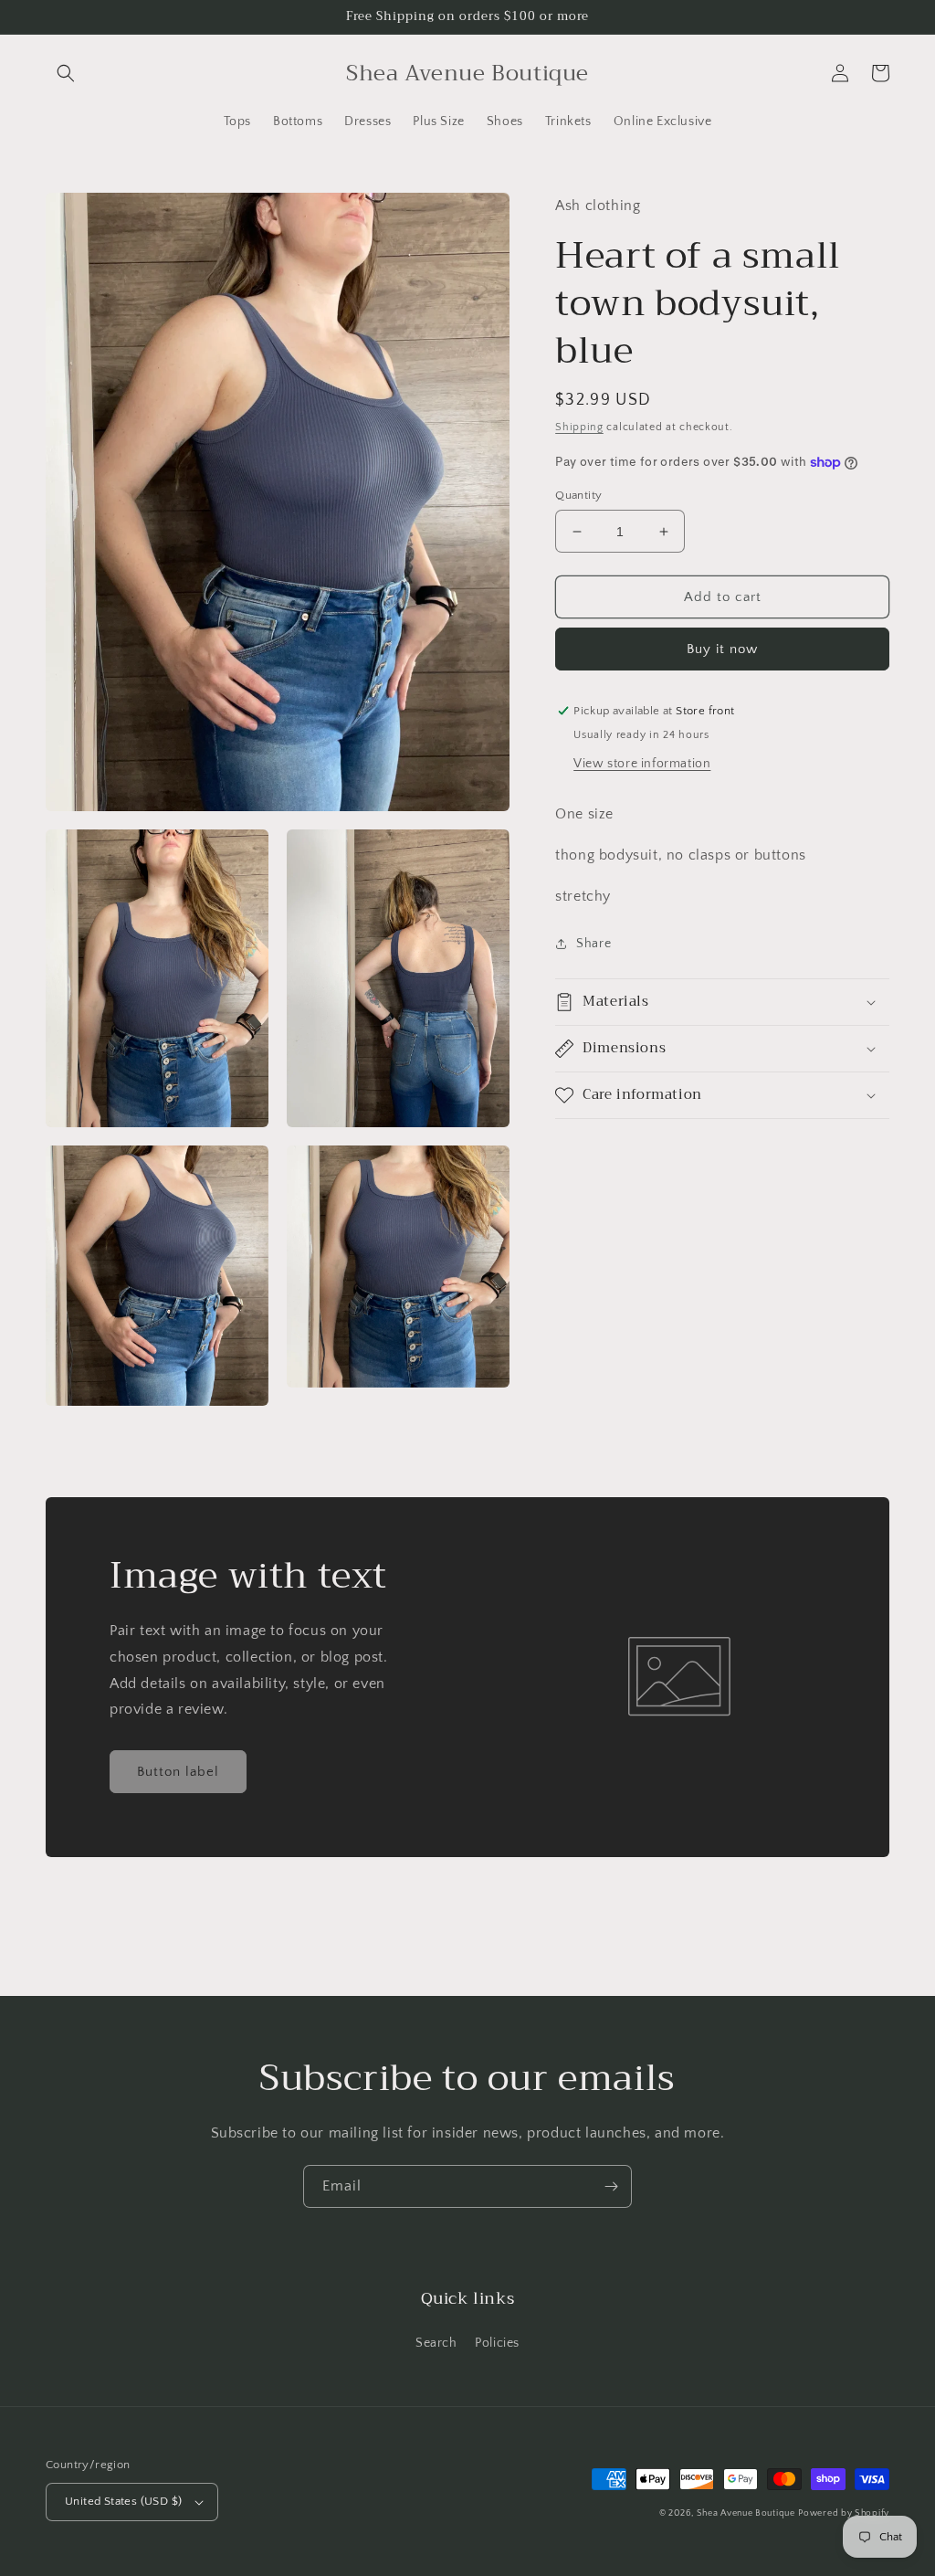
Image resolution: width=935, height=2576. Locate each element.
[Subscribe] (611, 2186)
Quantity (578, 495)
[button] (66, 73)
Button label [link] (178, 1772)
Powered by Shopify (844, 2513)
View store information (642, 764)
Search (436, 2343)
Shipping (579, 427)
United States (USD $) (123, 2501)
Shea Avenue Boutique (746, 2513)
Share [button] (594, 944)
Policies (497, 2343)
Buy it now (722, 649)
